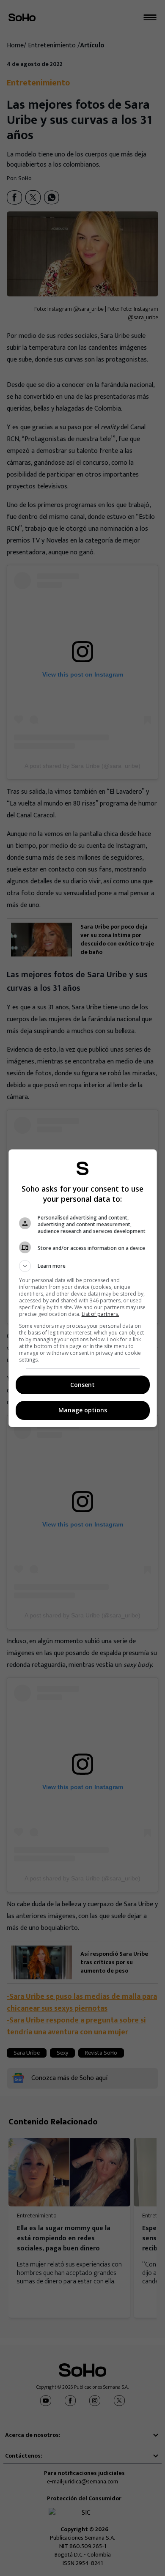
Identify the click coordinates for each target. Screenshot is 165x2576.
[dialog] (83, 1288)
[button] (83, 1266)
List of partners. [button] (100, 1314)
